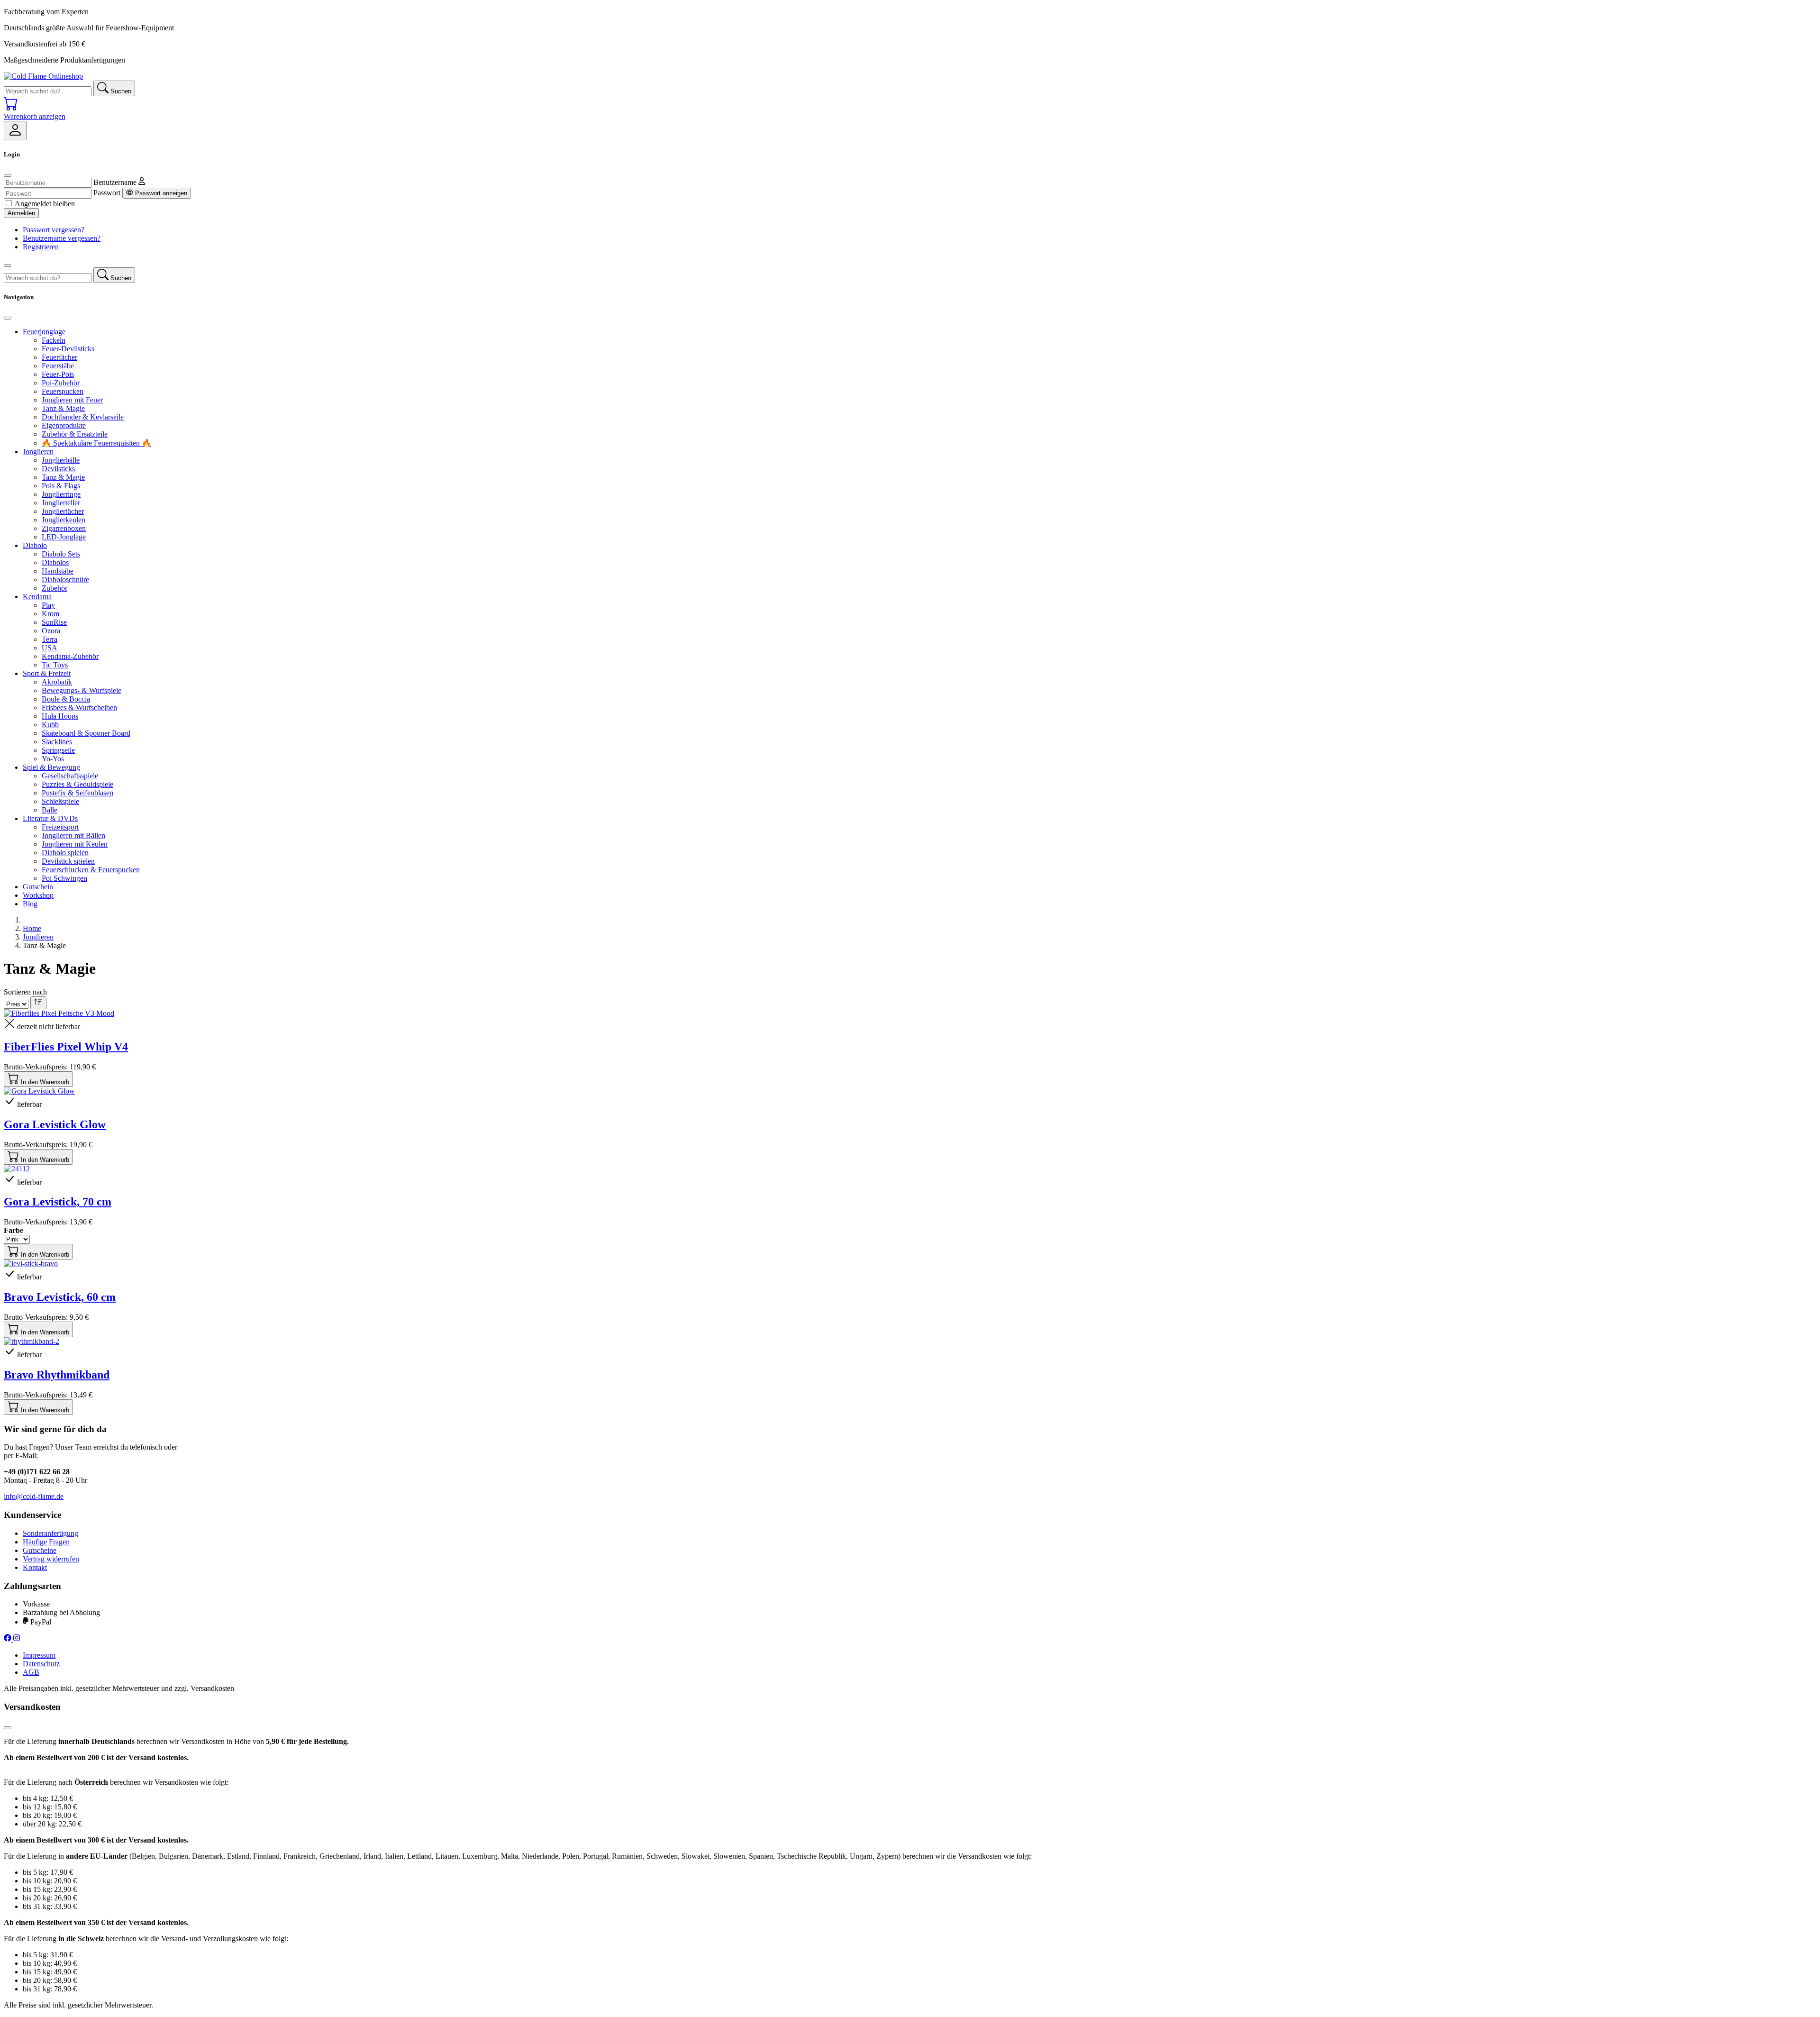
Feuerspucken (63, 391)
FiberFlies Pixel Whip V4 (66, 1047)
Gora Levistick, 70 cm (58, 1202)
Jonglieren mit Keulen (75, 844)
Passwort (107, 193)
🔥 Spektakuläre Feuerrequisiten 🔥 (96, 443)
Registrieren (41, 247)
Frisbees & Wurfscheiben (79, 707)
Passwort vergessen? (54, 230)
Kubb (50, 725)
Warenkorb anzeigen (35, 116)
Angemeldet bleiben (45, 204)
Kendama (37, 597)
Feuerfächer (59, 357)
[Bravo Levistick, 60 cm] (31, 1264)
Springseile (58, 750)
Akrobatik (57, 682)
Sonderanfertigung (50, 1533)
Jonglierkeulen (64, 520)
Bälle (50, 810)
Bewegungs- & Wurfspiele (82, 690)
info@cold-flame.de (34, 1496)
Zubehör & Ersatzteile (75, 434)
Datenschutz (41, 1664)
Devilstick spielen (68, 861)
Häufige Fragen (46, 1542)
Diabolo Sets (61, 554)
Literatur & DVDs (50, 818)
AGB (31, 1672)
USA (50, 648)
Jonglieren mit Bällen (73, 835)
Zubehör (55, 588)
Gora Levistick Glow (55, 1124)
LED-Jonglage (64, 537)
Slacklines (57, 742)
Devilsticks (58, 469)
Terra (50, 639)
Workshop (38, 895)
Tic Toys (55, 665)
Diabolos (55, 562)
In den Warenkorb (44, 1082)
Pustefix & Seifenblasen (77, 793)
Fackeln (54, 340)
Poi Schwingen (64, 878)
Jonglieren (38, 452)
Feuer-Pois (58, 374)
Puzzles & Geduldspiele (77, 784)
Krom (50, 614)
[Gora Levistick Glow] (39, 1091)
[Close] (8, 175)
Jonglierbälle (61, 460)
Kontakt (35, 1567)
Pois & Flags (61, 486)
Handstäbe (58, 571)
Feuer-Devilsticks (68, 349)
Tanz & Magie (63, 408)
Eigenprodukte (64, 425)
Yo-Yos (53, 759)
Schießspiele (60, 801)
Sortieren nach (25, 992)
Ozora (51, 631)
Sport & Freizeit (47, 673)
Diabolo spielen (65, 853)
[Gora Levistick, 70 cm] (17, 1169)
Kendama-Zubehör (70, 656)
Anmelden (21, 213)
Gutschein (38, 887)
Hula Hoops (60, 716)
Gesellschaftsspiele (70, 776)
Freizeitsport (60, 827)
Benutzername (115, 182)
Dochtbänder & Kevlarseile (83, 417)
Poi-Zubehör (61, 383)
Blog (30, 904)
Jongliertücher (63, 511)
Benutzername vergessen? (62, 238)
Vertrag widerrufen (51, 1559)
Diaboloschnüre (65, 580)
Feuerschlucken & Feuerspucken (91, 870)
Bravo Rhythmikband (57, 1375)
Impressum (39, 1655)
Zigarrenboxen (64, 528)
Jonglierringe (61, 494)
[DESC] (38, 1003)
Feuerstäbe (58, 366)
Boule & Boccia (66, 699)
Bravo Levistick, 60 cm (60, 1297)
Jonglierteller (61, 503)
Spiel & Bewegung (51, 767)
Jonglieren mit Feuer (72, 400)
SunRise (54, 622)
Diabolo (35, 545)
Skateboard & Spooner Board (86, 733)
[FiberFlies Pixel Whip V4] (59, 1013)
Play (48, 605)
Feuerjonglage (44, 332)
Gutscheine (40, 1550)
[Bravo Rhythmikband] (32, 1341)
